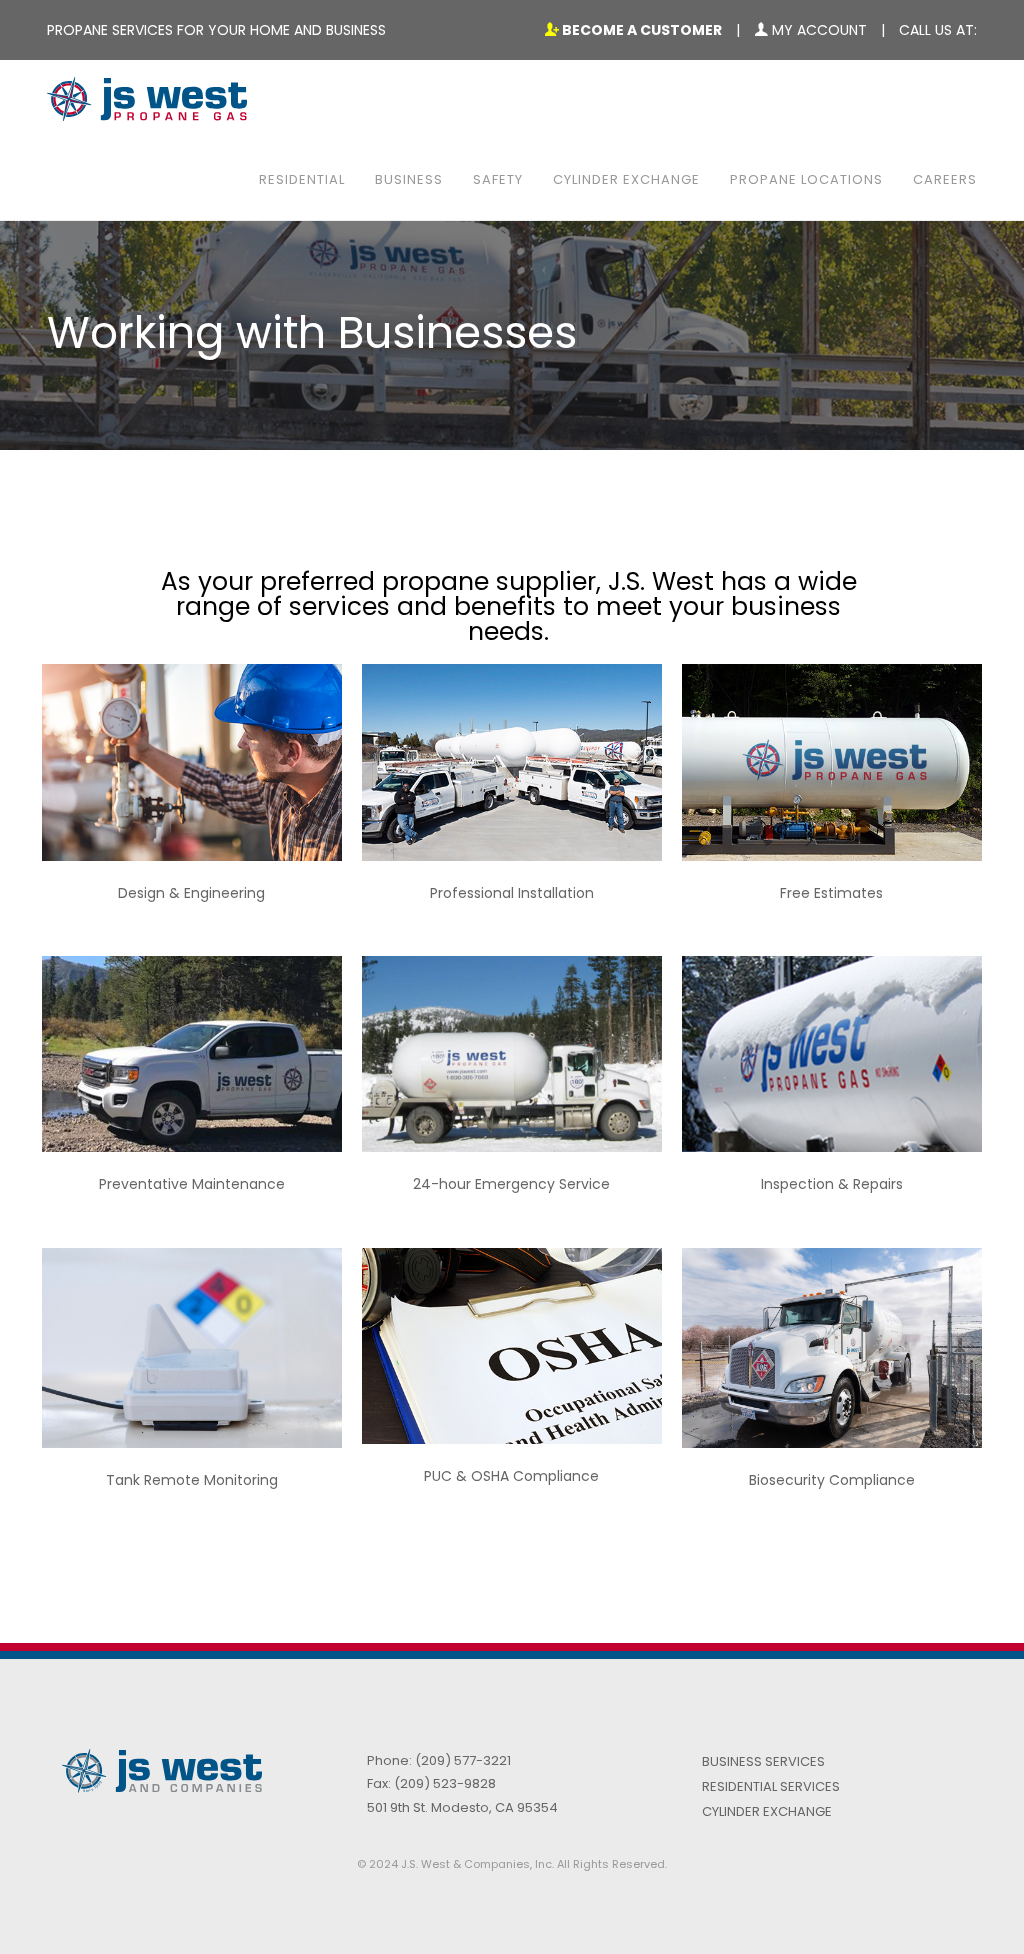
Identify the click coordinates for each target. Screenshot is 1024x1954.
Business (409, 179)
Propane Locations (806, 179)
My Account (817, 30)
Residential (302, 179)
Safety (498, 179)
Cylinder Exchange (626, 179)
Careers (945, 179)
